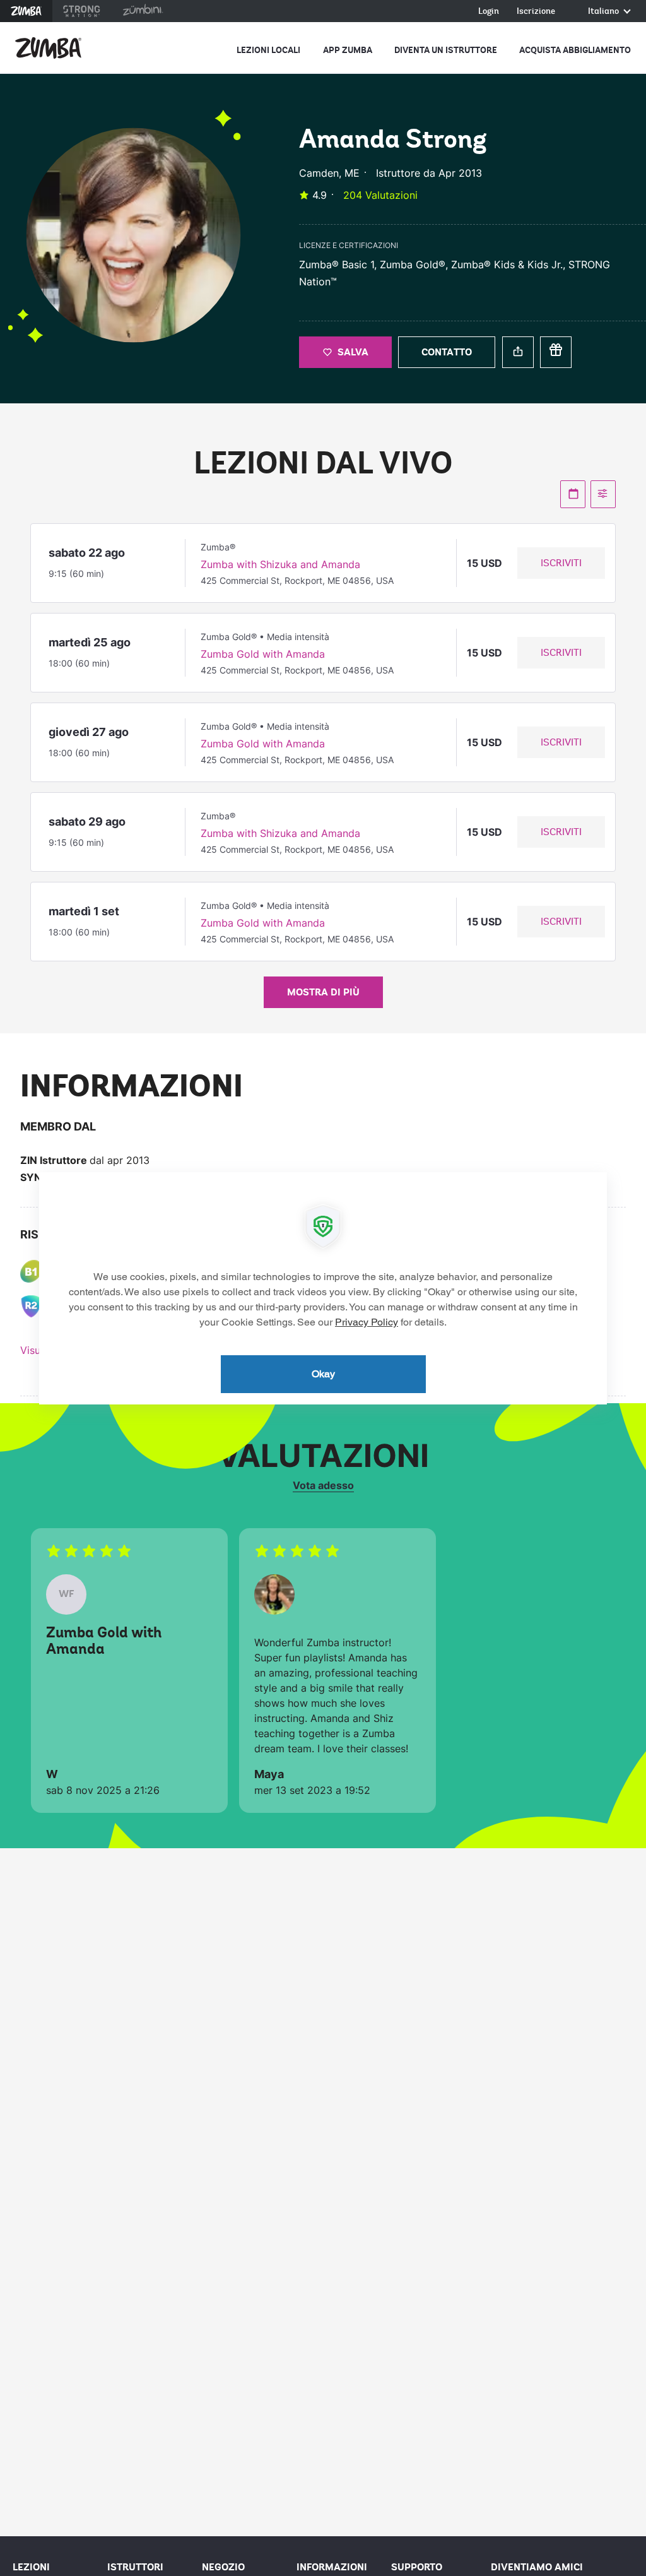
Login (489, 12)
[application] (323, 1288)
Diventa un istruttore (446, 50)
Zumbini (143, 11)
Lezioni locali (268, 50)
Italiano (604, 12)
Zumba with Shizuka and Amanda (280, 564)
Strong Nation (82, 11)
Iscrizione (536, 12)
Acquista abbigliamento (575, 50)
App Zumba (348, 50)
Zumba (26, 11)
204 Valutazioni (380, 195)
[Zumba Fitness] (48, 48)
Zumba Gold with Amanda (263, 654)
